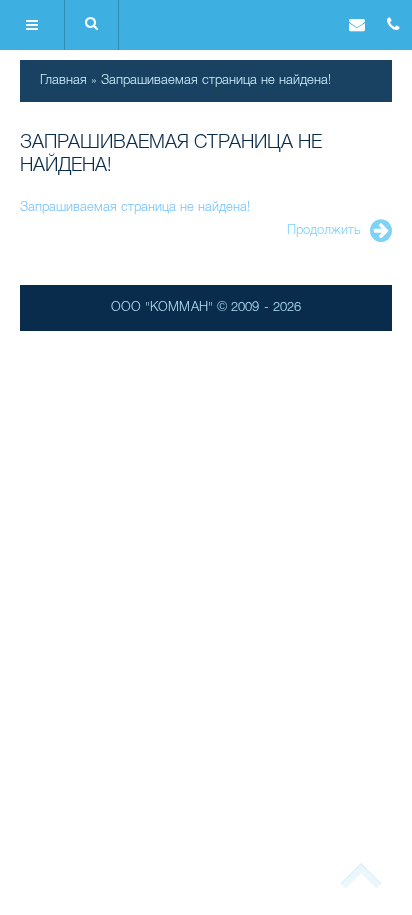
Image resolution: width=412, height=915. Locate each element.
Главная (63, 80)
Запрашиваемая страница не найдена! (216, 80)
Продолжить (324, 230)
